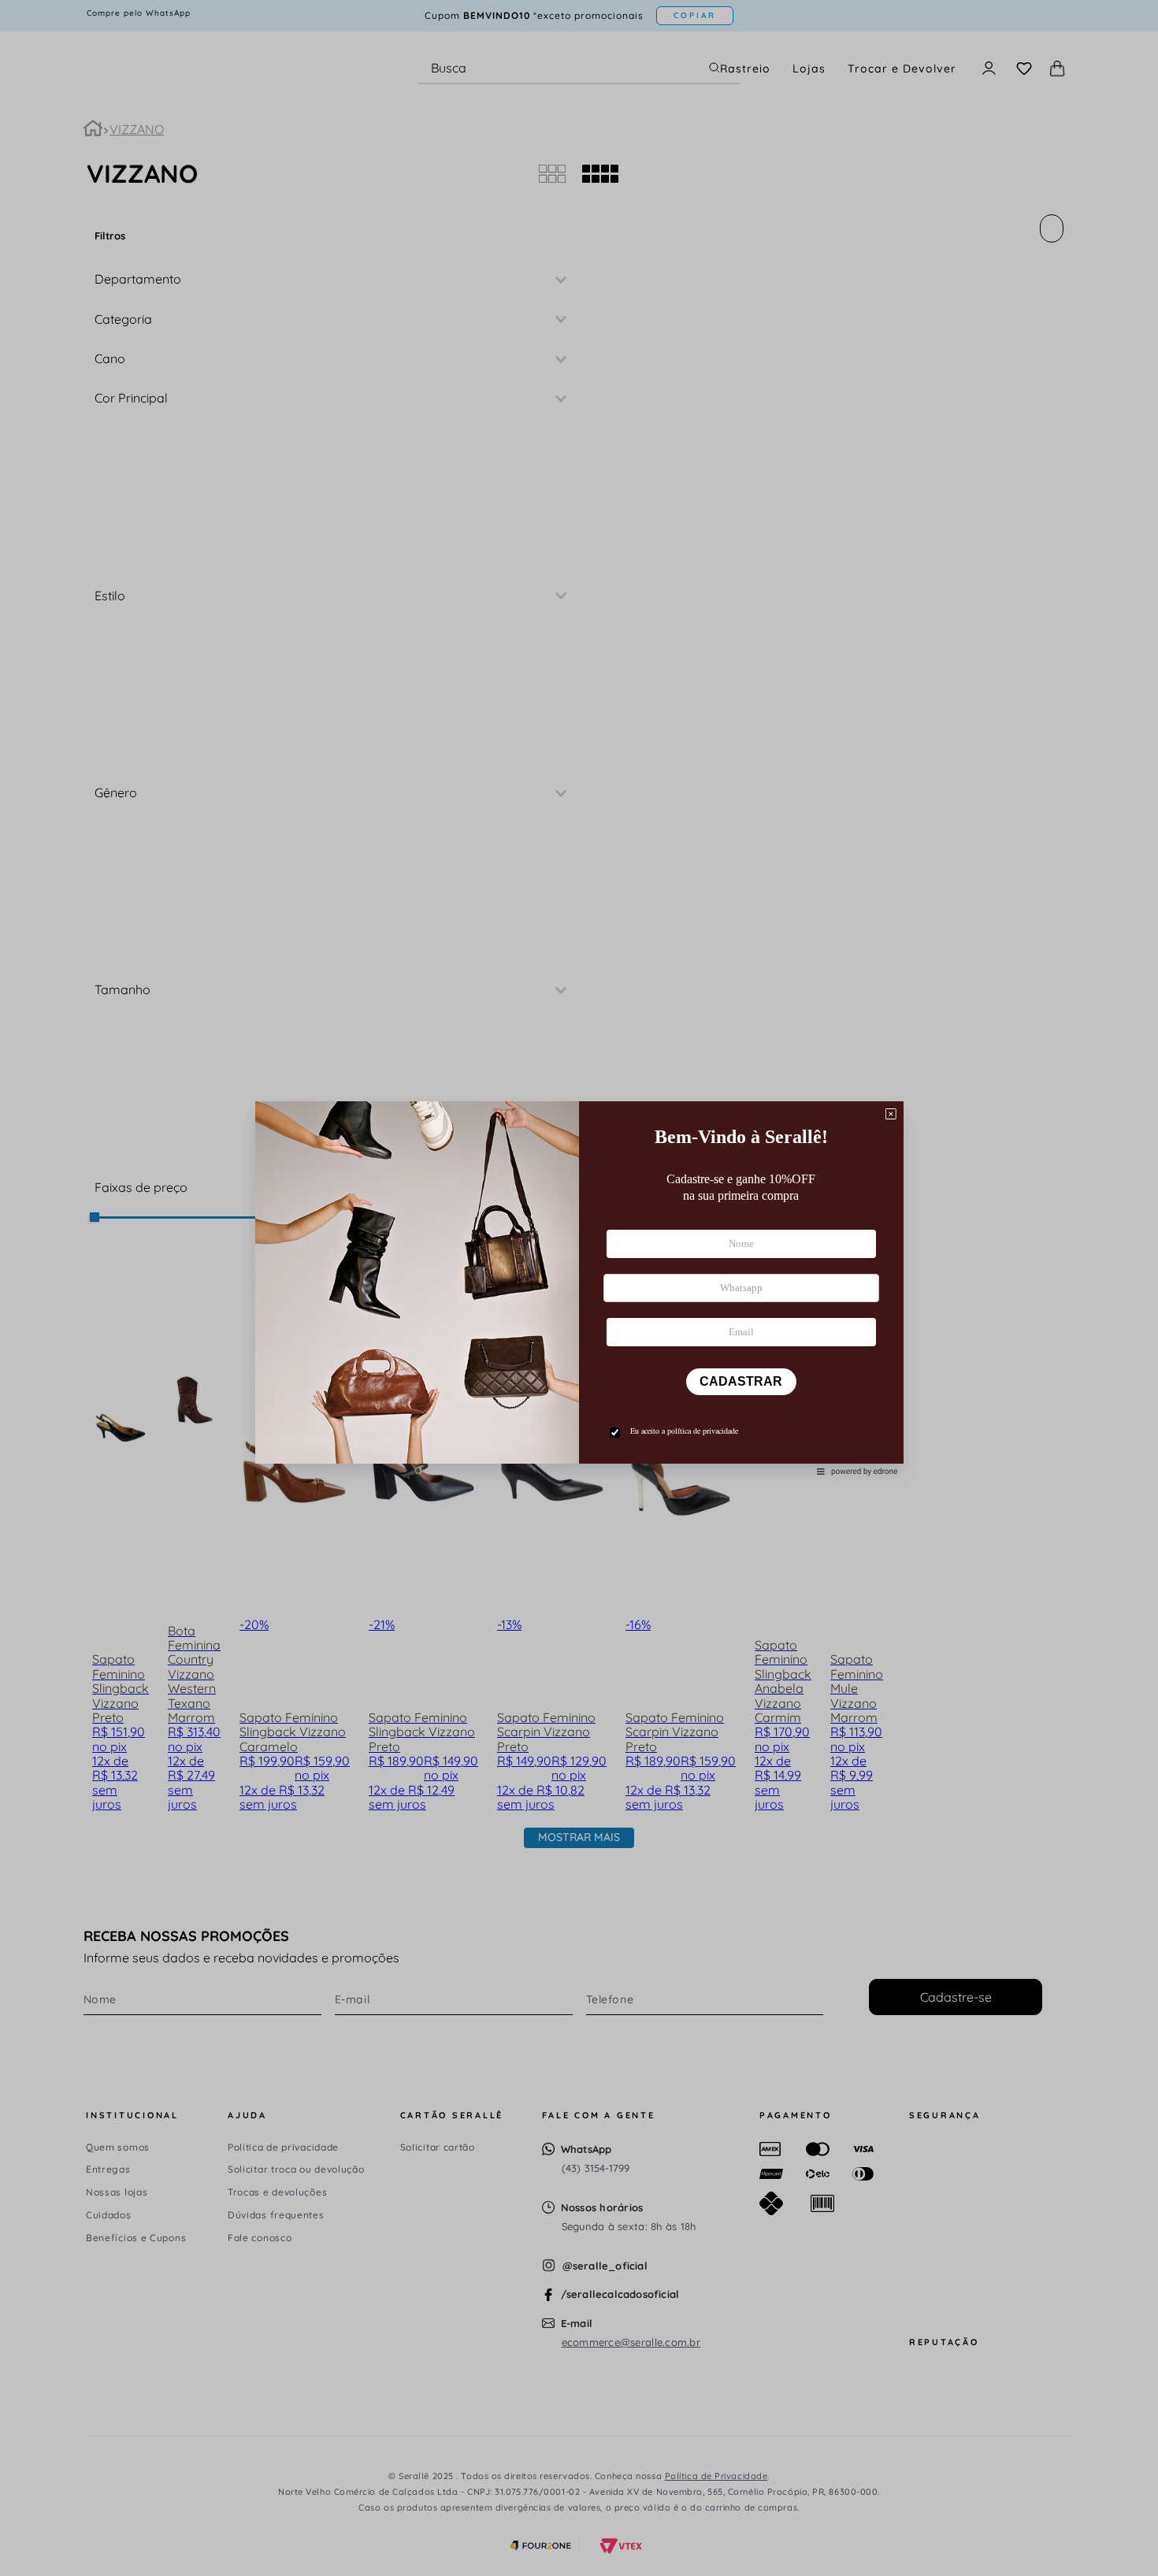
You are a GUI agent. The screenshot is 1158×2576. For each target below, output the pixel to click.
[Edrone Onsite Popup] (579, 1288)
